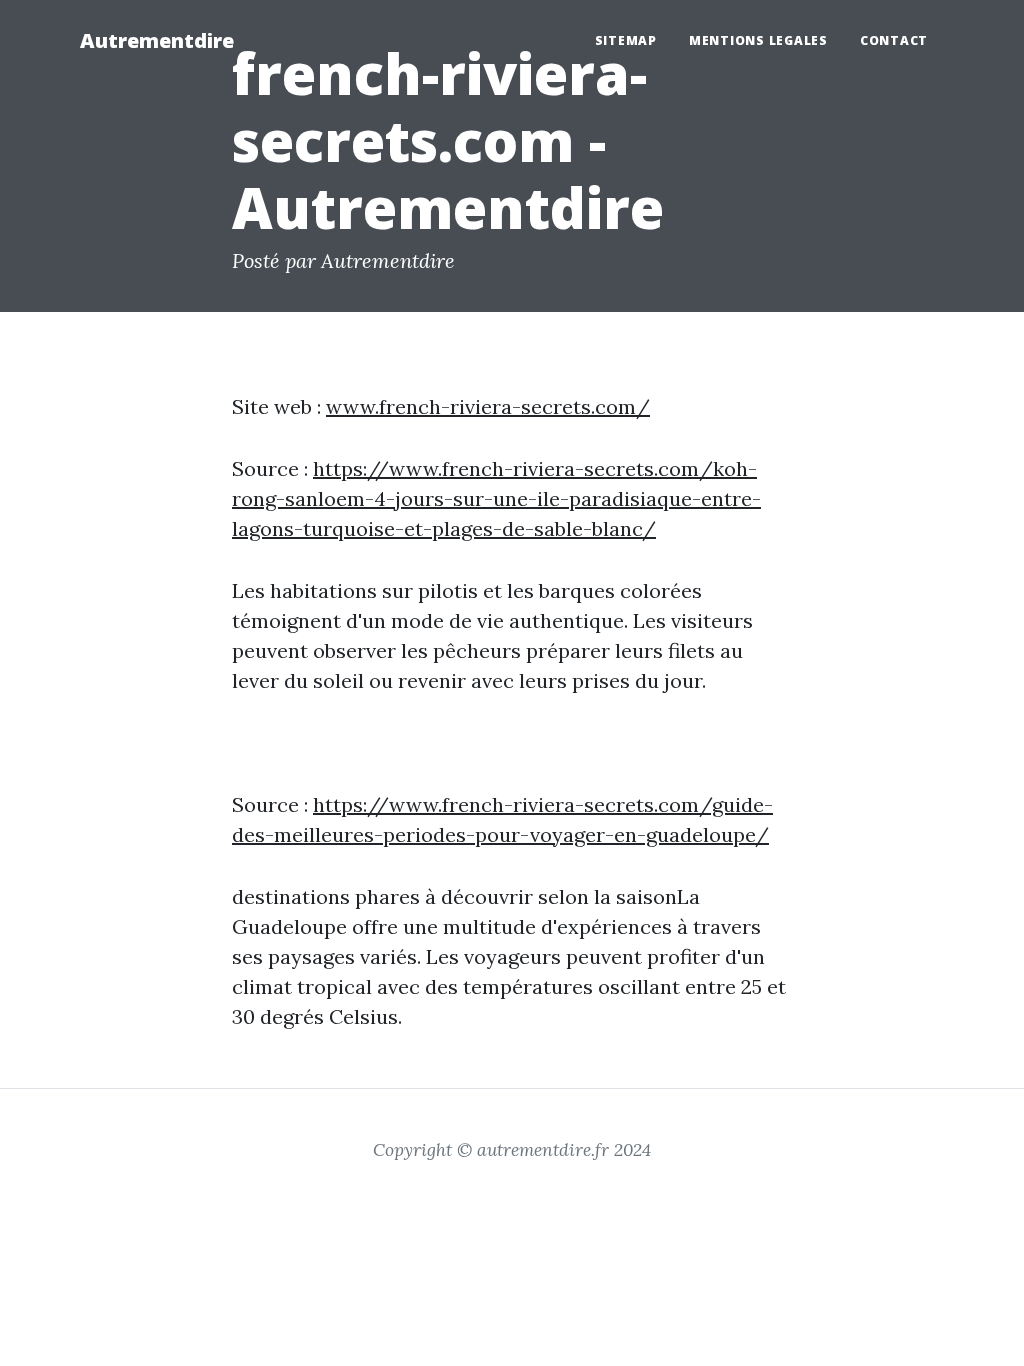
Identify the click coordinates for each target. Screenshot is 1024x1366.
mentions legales (758, 40)
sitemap (626, 40)
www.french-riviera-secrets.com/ (488, 406)
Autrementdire (157, 40)
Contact (894, 40)
